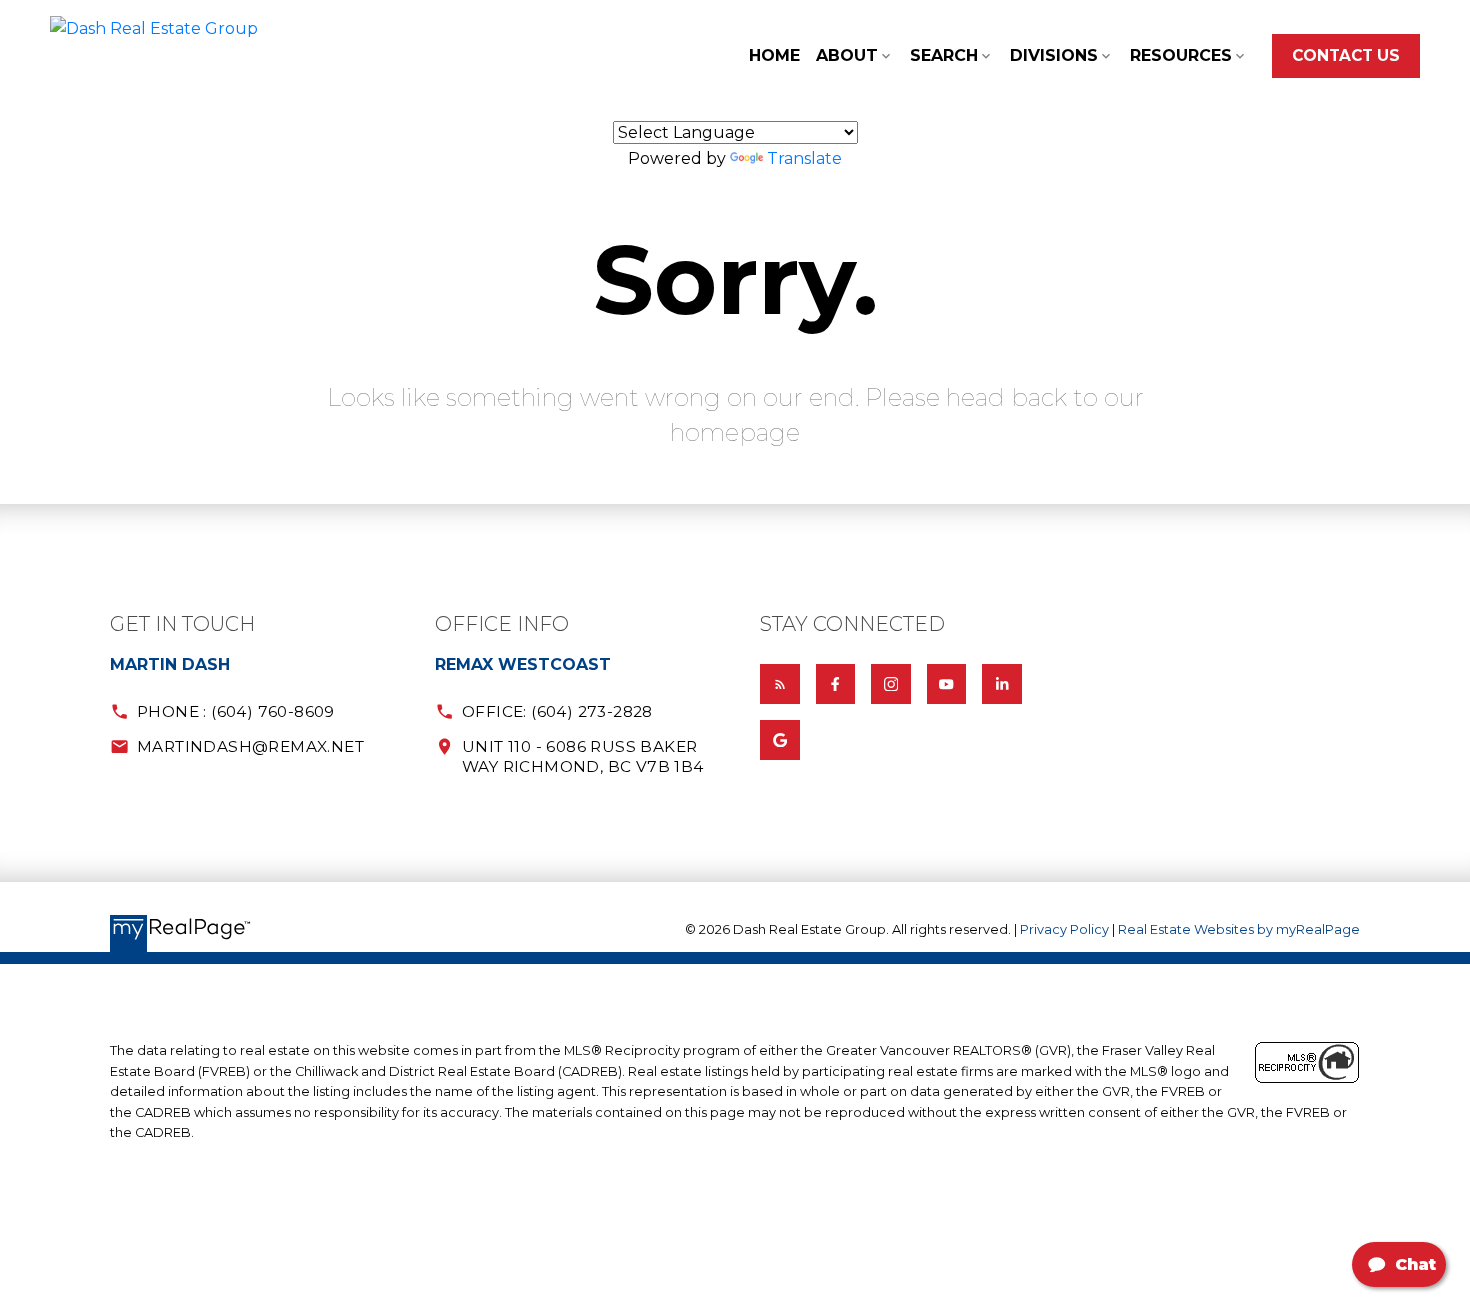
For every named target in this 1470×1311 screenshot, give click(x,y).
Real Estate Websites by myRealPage (1239, 929)
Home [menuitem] (774, 55)
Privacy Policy (1064, 929)
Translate (804, 158)
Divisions (1054, 55)
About (847, 55)
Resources (1181, 55)
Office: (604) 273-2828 (557, 711)
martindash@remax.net (250, 746)
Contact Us (1346, 55)
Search (944, 55)
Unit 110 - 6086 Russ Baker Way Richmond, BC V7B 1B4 (583, 756)
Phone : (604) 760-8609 (236, 711)
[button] (1346, 56)
